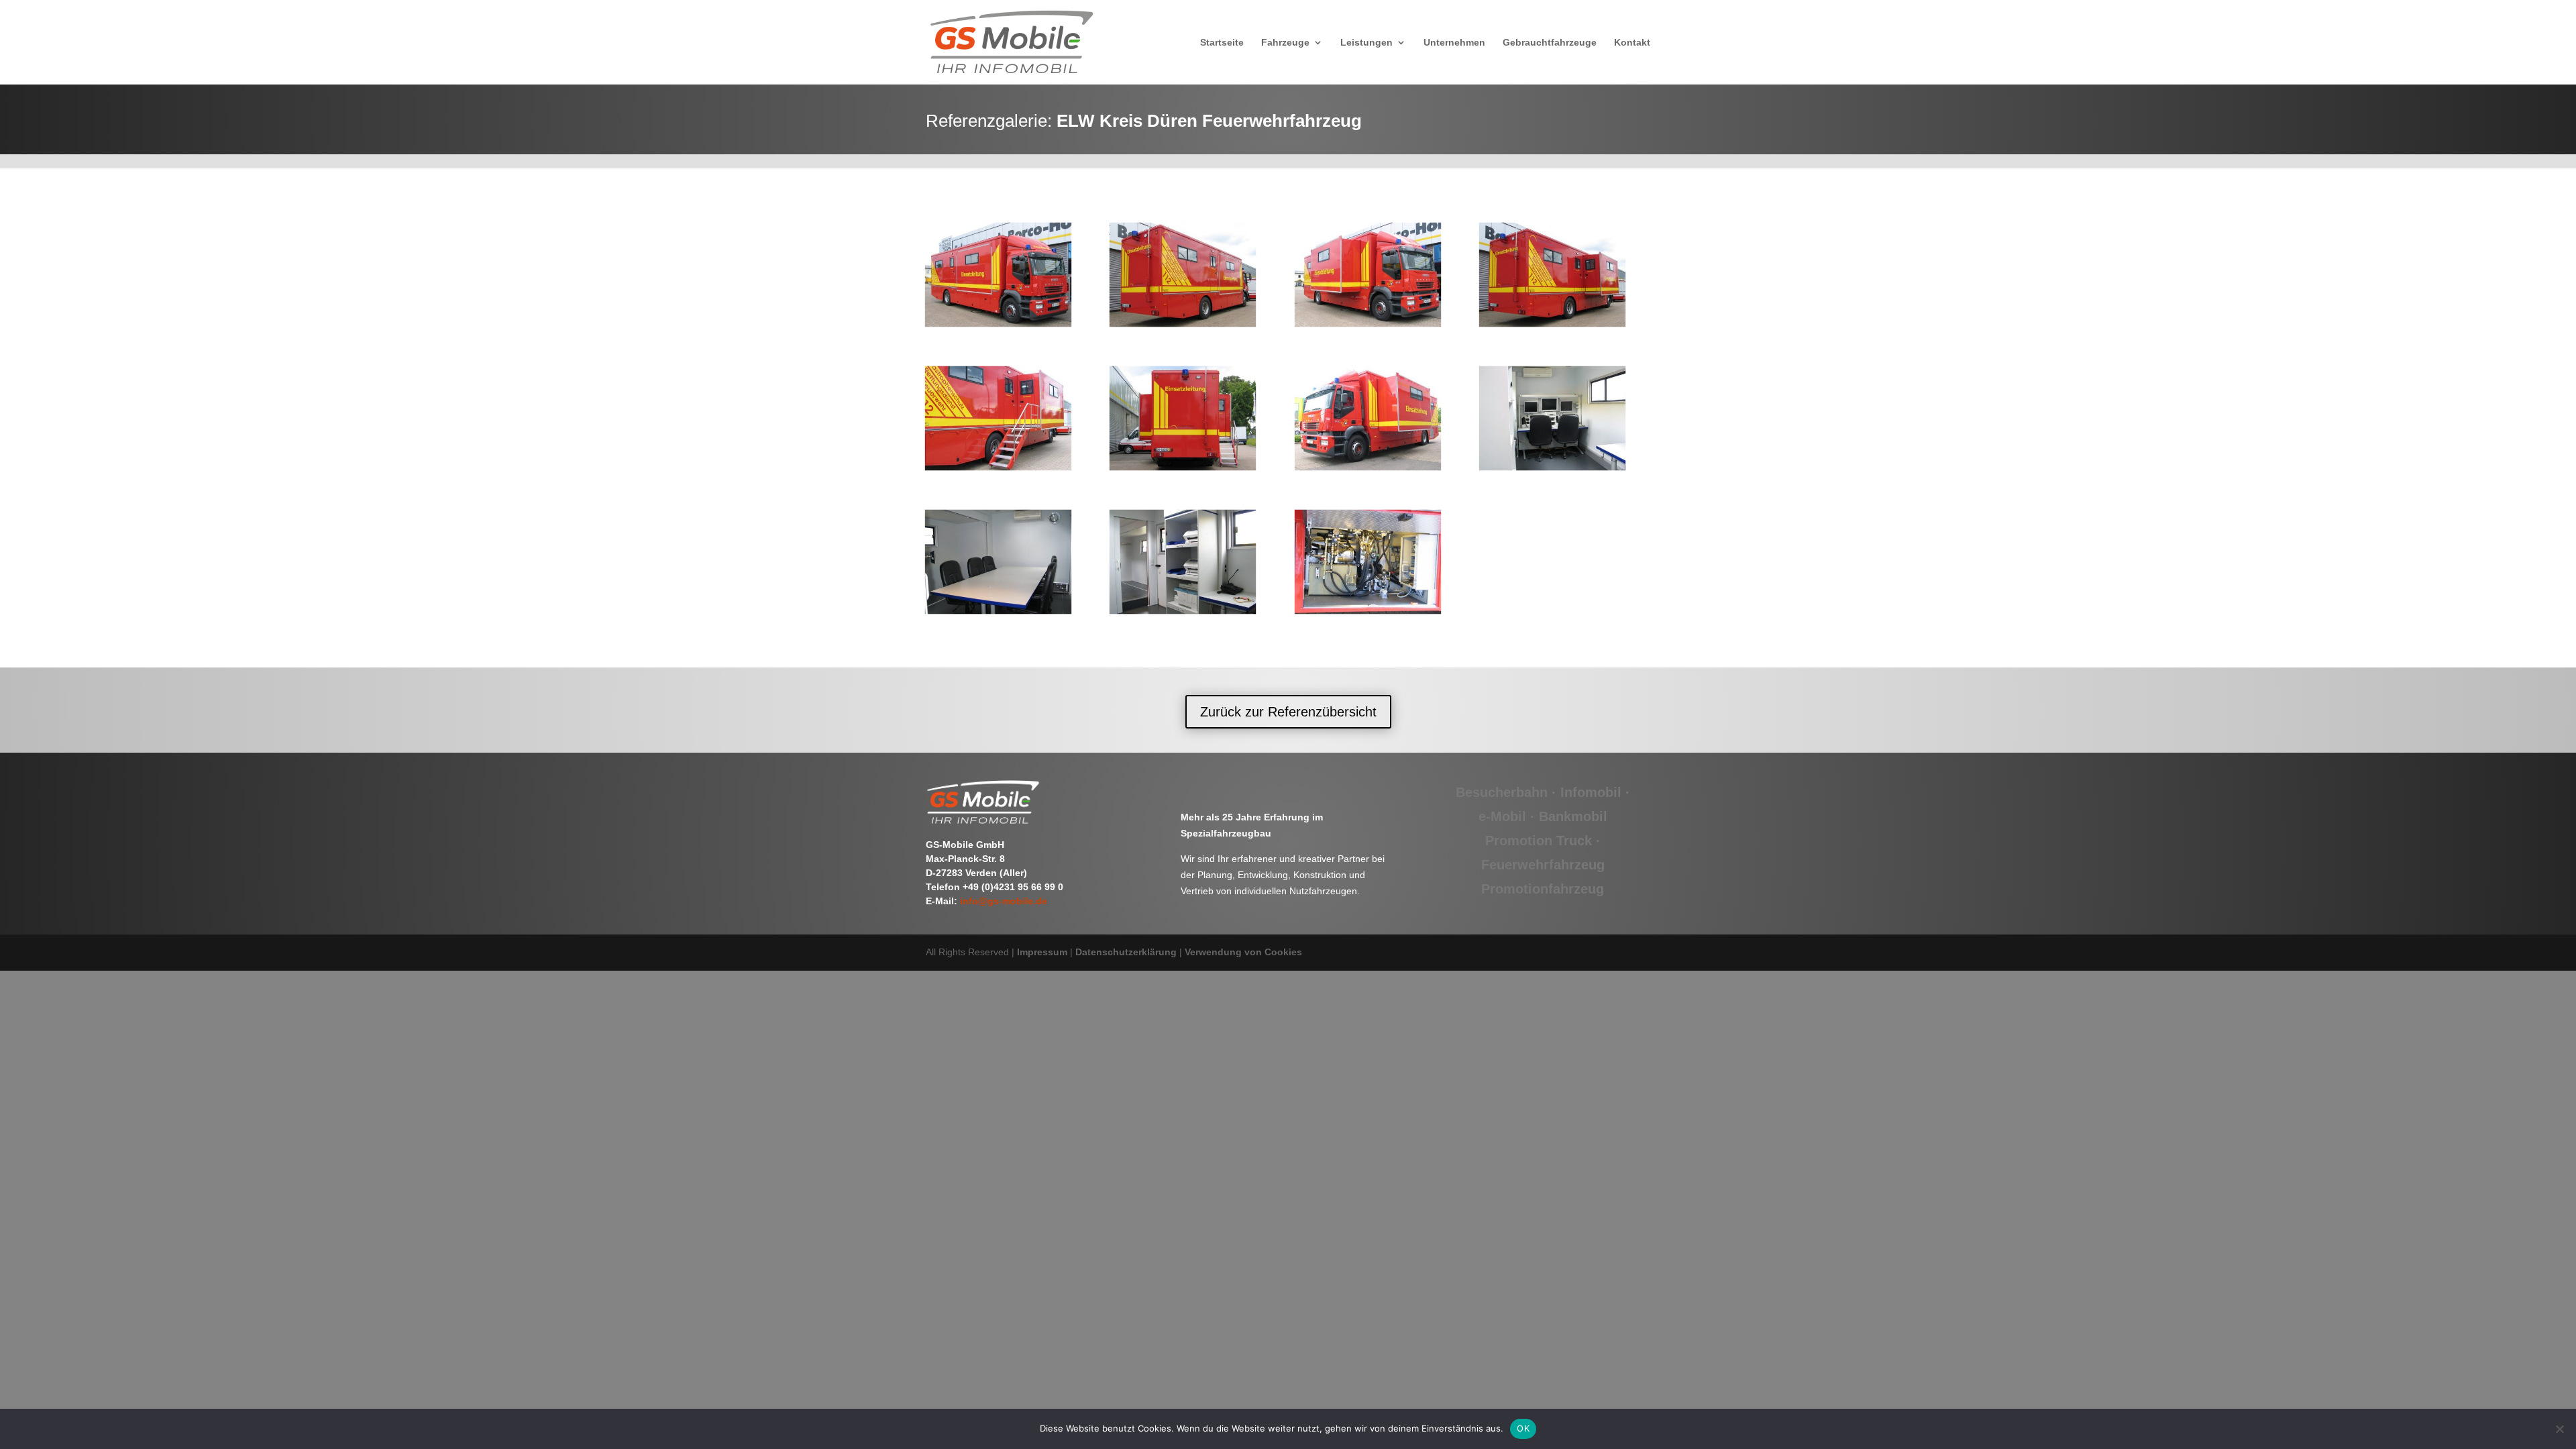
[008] (998, 608)
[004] (1552, 322)
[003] (1368, 322)
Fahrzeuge (1285, 43)
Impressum (1042, 952)
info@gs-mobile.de (1004, 901)
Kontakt (1632, 43)
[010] (1368, 608)
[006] (1183, 465)
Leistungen (1366, 43)
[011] (1368, 465)
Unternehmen (1454, 43)
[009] (1183, 608)
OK (1523, 1428)
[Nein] (2559, 1429)
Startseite (1222, 43)
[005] (998, 465)
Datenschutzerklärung (1126, 952)
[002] (1183, 322)
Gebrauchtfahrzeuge (1550, 43)
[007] (1552, 465)
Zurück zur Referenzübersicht (1288, 712)
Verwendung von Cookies (1243, 952)
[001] (998, 322)
